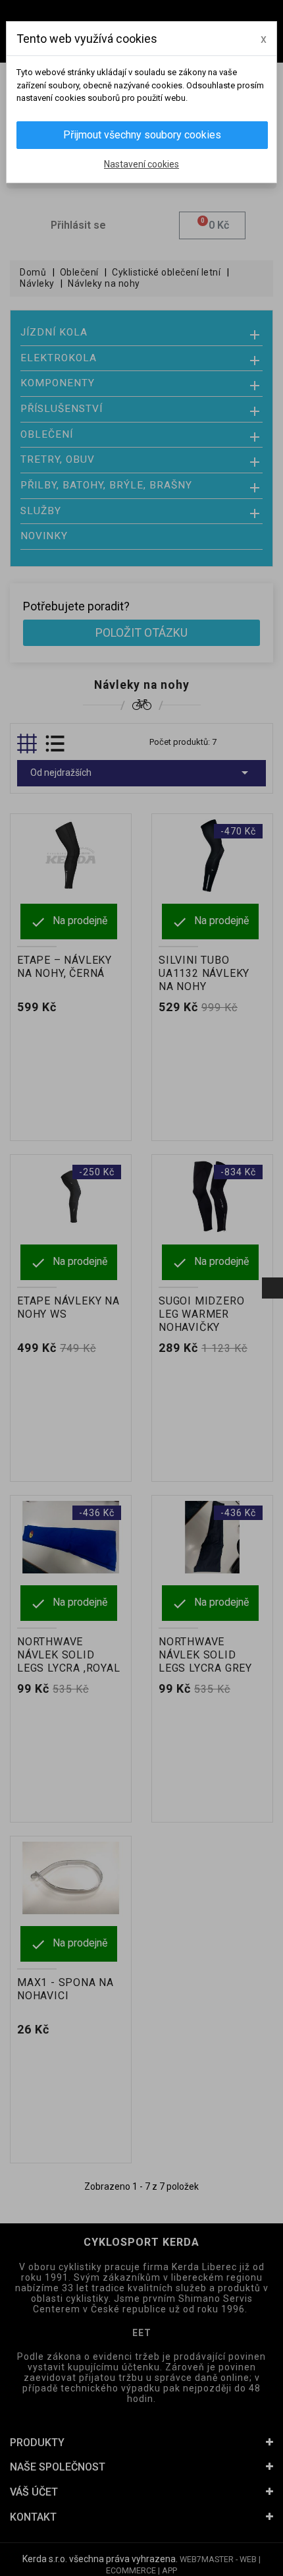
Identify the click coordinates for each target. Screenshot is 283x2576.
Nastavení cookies (141, 164)
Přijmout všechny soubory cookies (142, 135)
